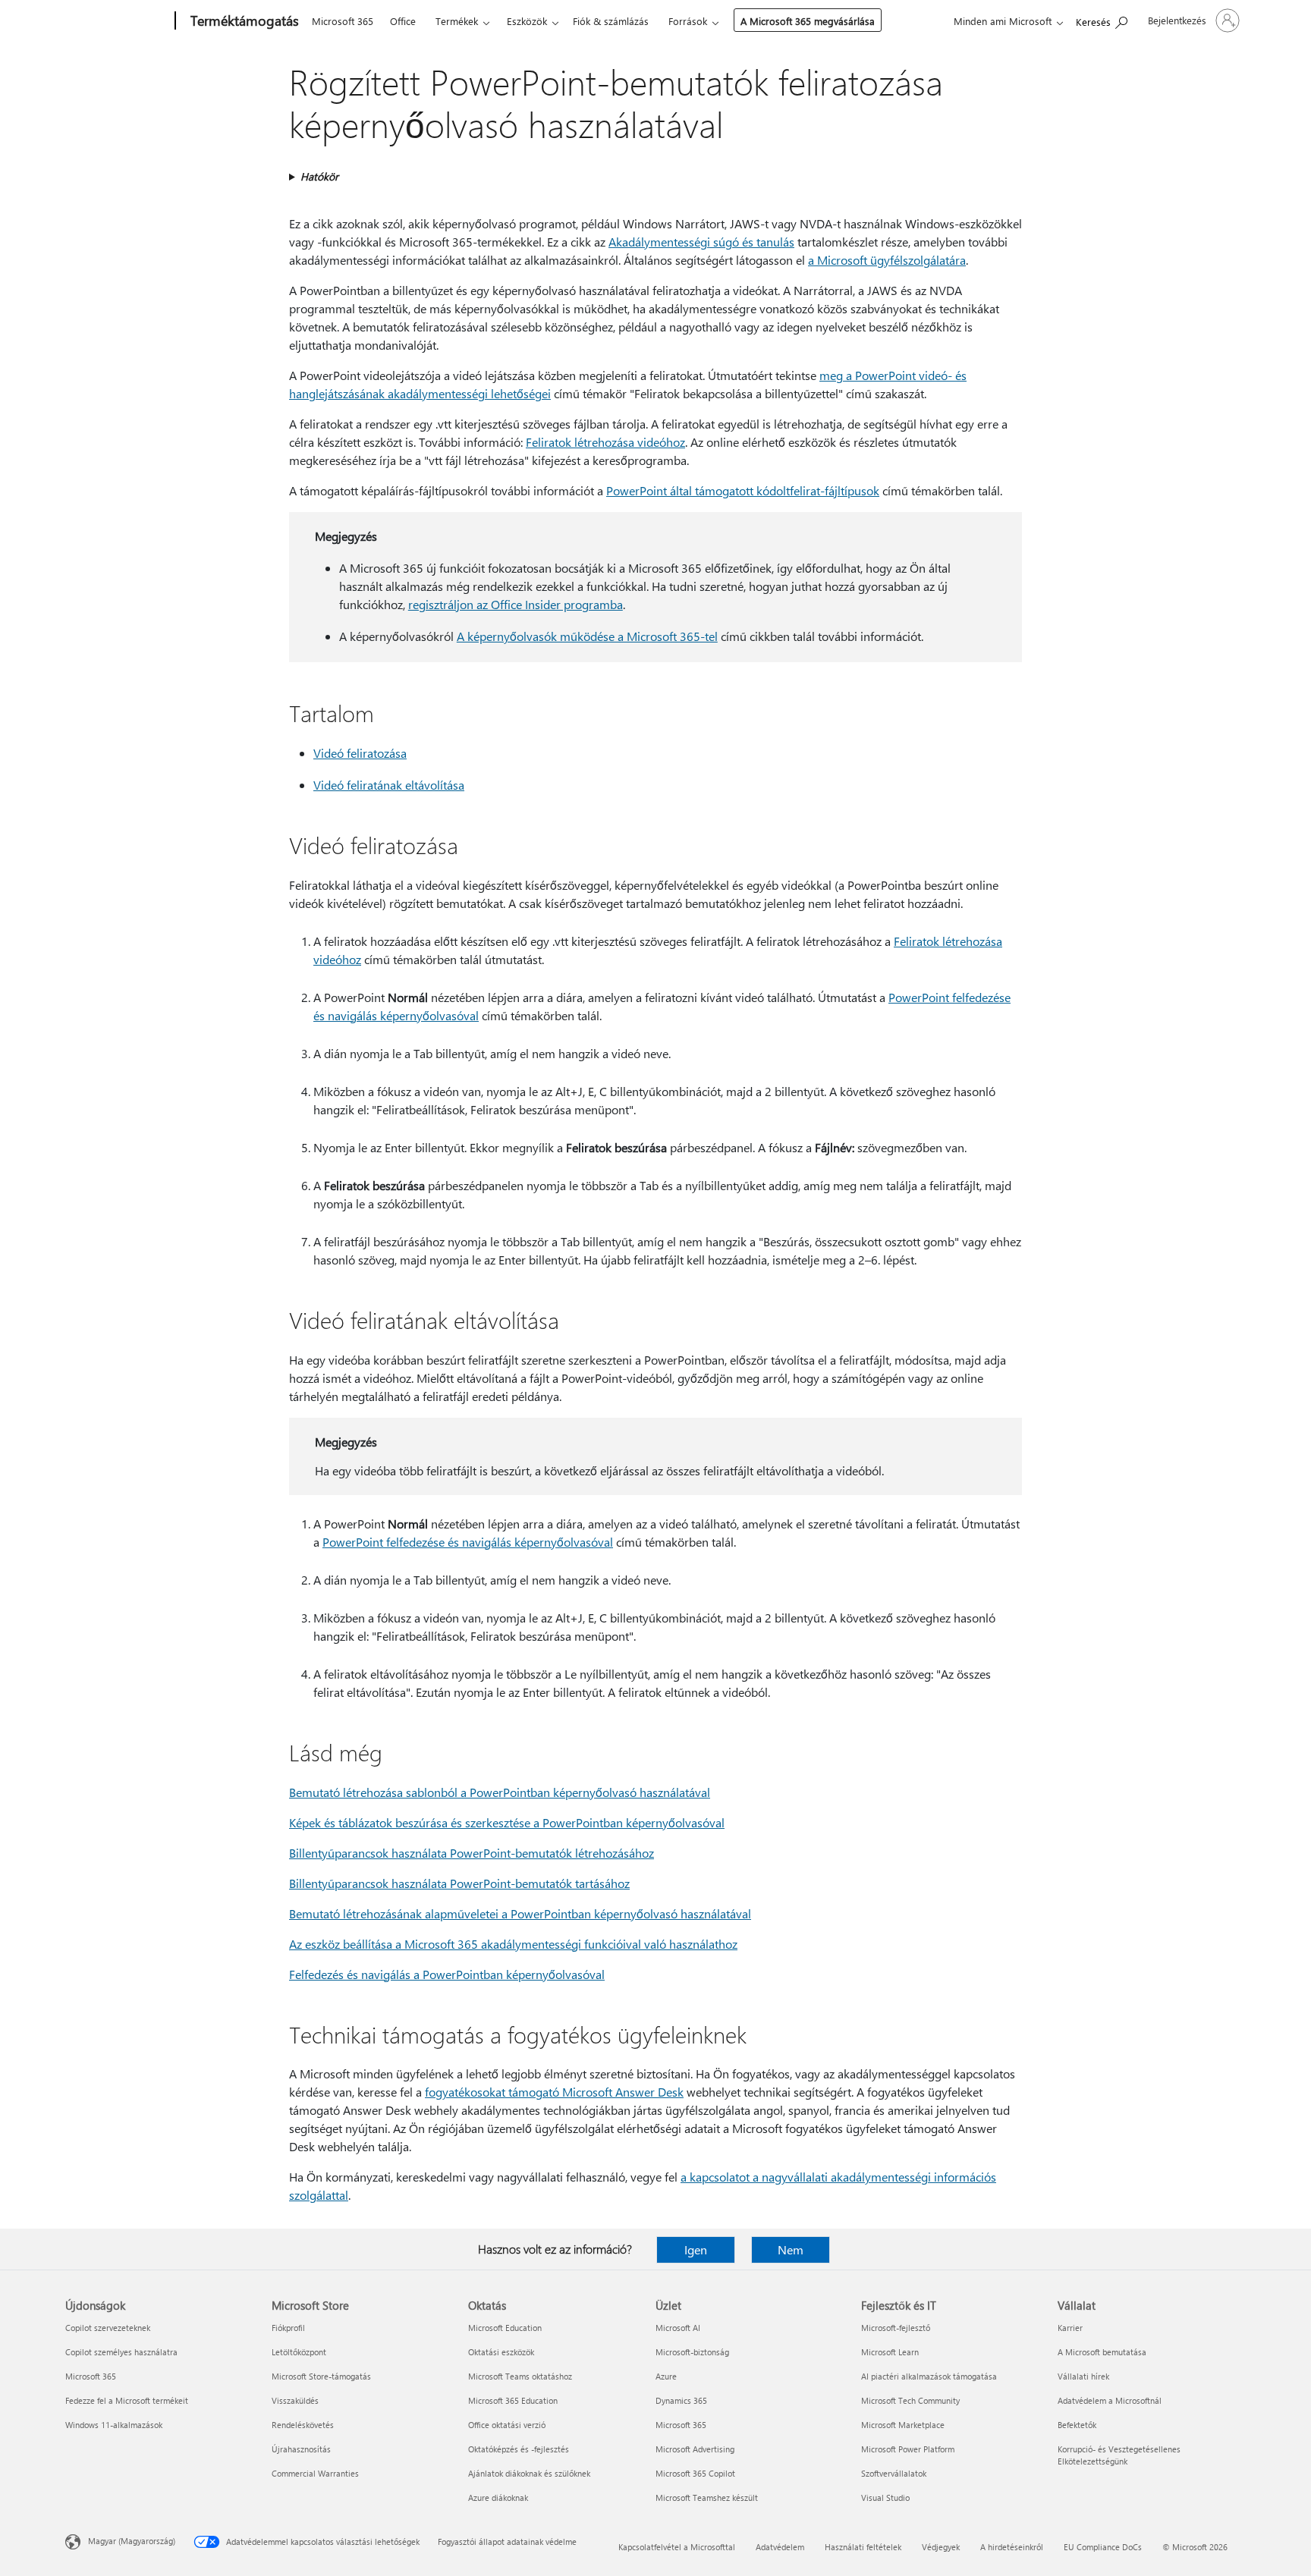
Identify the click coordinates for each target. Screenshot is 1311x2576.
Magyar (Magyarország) (132, 2541)
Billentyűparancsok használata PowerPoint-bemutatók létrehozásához (472, 1853)
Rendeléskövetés (303, 2425)
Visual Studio (885, 2497)
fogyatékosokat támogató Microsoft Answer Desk (554, 2092)
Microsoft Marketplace (903, 2425)
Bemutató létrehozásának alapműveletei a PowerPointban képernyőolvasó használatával (520, 1913)
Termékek (457, 21)
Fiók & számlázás (611, 21)
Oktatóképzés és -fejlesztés (519, 2449)
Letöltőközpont (299, 2352)
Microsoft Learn (890, 2352)
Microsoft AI (678, 2328)
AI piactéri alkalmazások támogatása (929, 2376)
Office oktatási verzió (507, 2425)
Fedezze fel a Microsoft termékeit (127, 2400)
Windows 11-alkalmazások (114, 2425)
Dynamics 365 (681, 2400)
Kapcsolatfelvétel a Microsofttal (677, 2547)
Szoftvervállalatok (894, 2473)
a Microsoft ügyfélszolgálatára (887, 260)
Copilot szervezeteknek (108, 2328)
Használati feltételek (863, 2547)
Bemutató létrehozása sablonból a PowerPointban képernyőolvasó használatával (500, 1792)
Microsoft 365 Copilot (695, 2473)
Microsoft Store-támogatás (321, 2376)
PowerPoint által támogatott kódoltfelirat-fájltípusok (743, 490)
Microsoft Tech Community (910, 2400)
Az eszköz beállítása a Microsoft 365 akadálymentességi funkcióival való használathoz (513, 1944)
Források (688, 21)
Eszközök (527, 21)
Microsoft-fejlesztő (896, 2328)
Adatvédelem (780, 2547)
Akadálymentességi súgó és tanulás (701, 242)
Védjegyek (941, 2547)
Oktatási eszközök (501, 2352)
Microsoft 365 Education (513, 2400)
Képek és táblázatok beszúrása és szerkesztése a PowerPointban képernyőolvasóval (507, 1822)
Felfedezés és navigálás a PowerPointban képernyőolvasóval (447, 1974)
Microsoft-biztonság (692, 2352)
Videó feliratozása (360, 753)
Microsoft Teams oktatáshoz (520, 2376)
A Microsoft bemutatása (1102, 2352)
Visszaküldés (295, 2400)
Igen (696, 2249)
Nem (791, 2249)
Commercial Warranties (315, 2473)
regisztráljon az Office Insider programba (516, 604)
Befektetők (1077, 2425)
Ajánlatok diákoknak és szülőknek (529, 2473)
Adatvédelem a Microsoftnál (1110, 2400)
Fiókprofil (288, 2328)
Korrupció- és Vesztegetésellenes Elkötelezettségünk (1119, 2455)
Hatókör (319, 176)
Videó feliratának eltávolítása (389, 785)
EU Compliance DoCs (1103, 2547)
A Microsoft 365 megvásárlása (808, 21)
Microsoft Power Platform (908, 2449)
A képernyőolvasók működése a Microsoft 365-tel (587, 636)
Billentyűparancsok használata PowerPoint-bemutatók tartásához (459, 1883)
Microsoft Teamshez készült (707, 2497)
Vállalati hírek (1083, 2376)
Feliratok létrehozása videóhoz (605, 442)
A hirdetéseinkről (1012, 2547)
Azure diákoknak (498, 2497)
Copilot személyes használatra (121, 2352)
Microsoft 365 (343, 21)
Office (403, 21)
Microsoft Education (505, 2328)
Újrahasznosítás (301, 2449)
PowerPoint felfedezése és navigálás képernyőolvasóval (468, 1542)
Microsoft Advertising (695, 2449)
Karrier (1070, 2328)
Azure (666, 2376)
